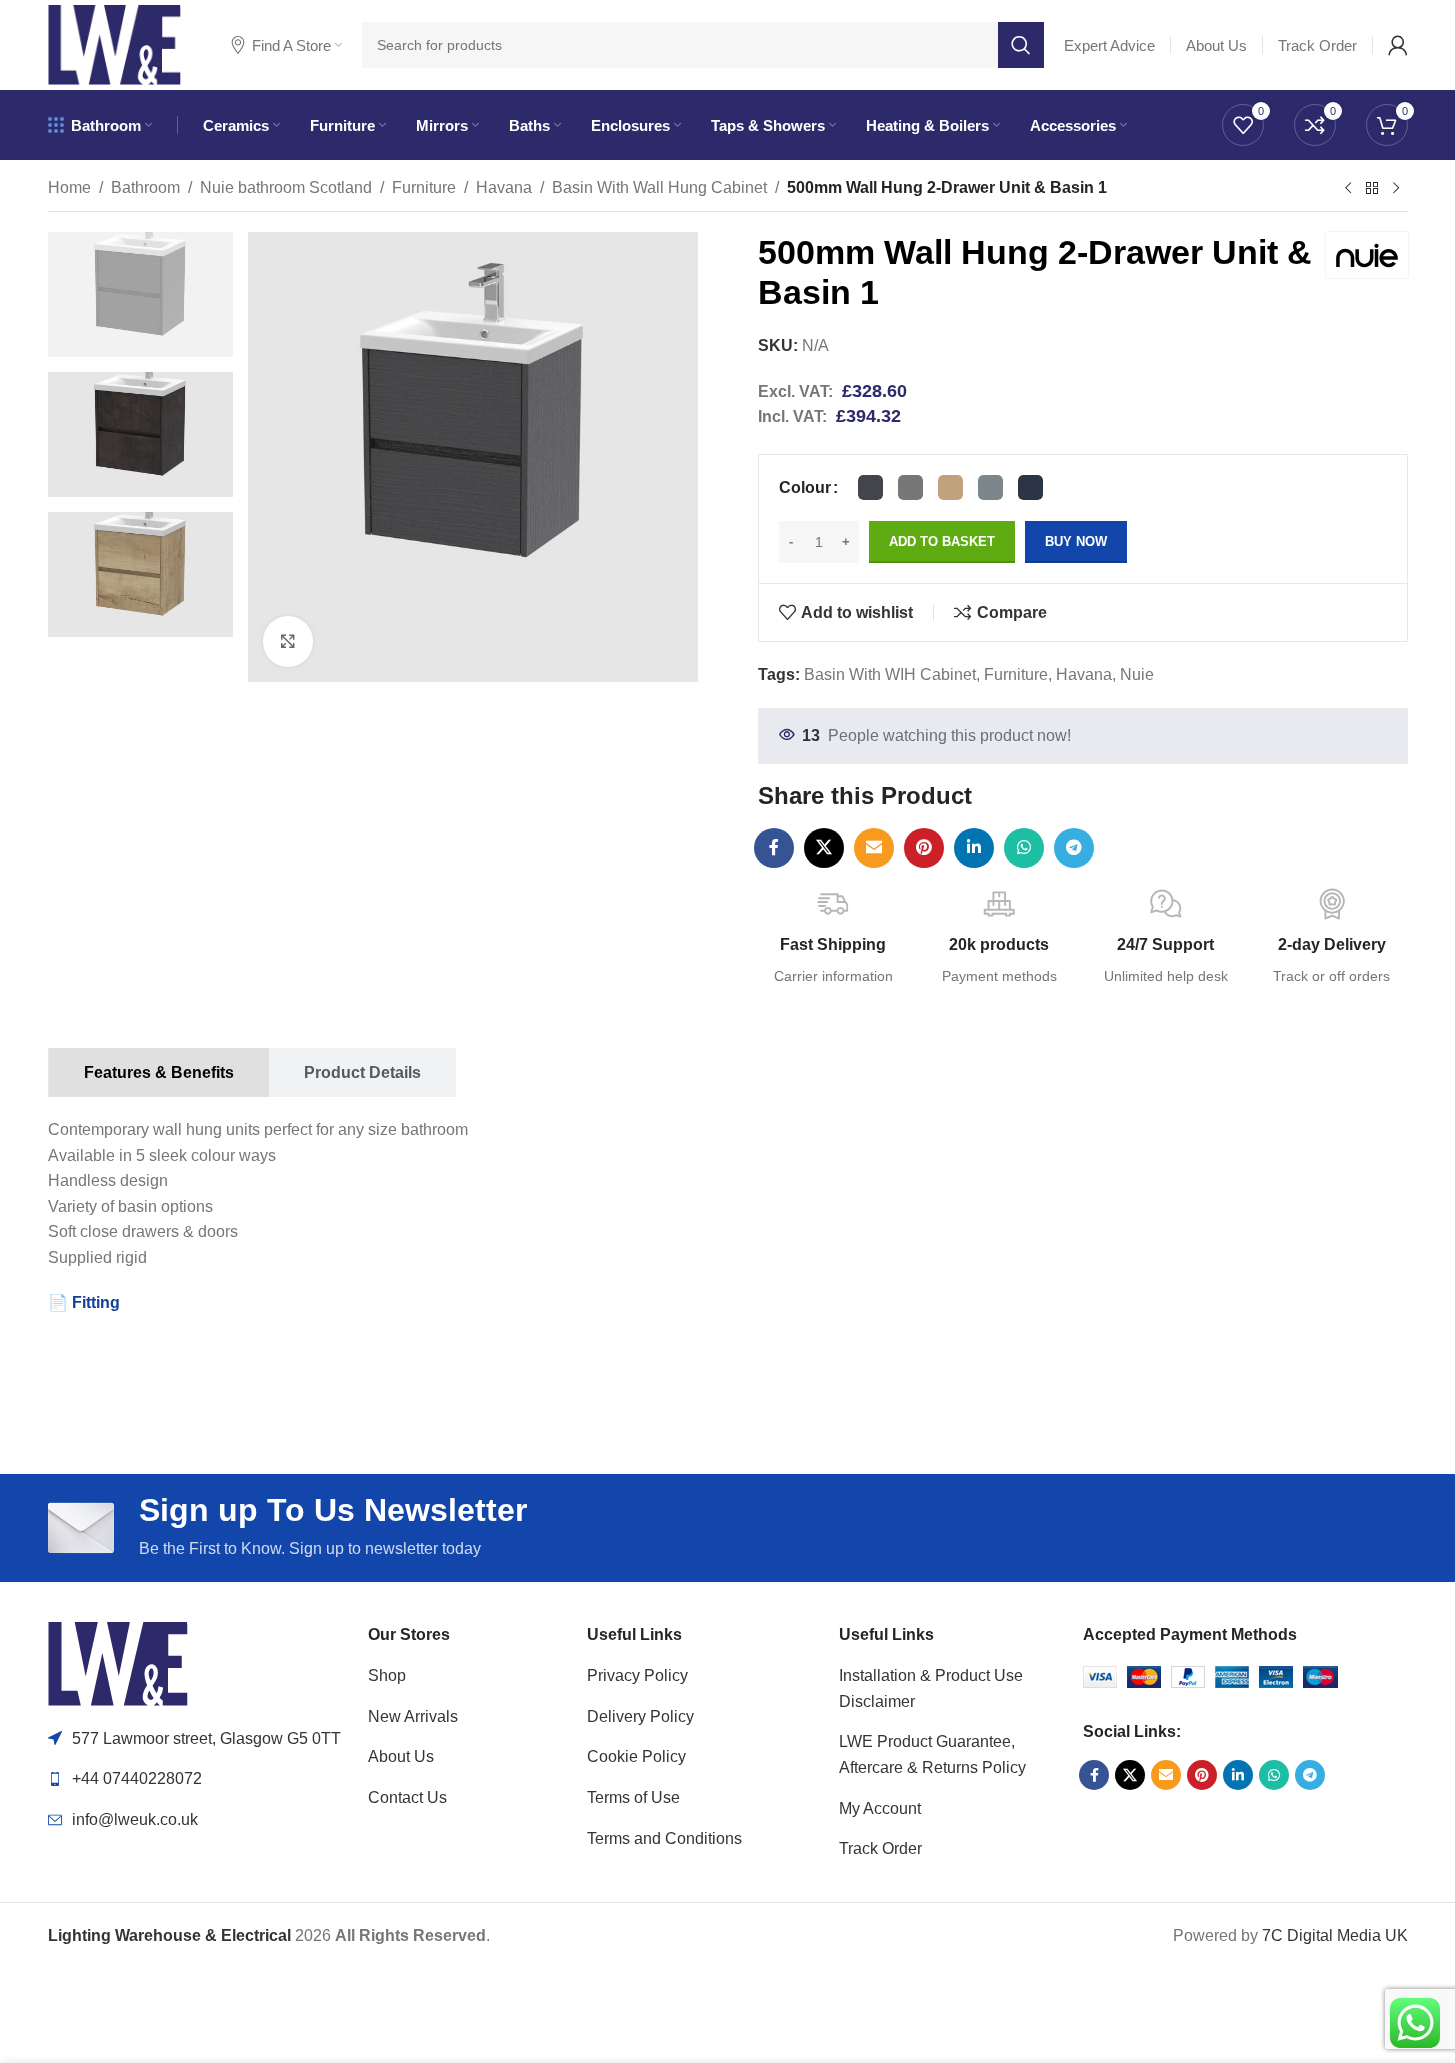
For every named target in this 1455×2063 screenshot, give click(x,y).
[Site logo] (114, 43)
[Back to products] (1372, 189)
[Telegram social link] (1074, 848)
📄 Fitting (84, 1302)
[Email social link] (874, 848)
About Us (401, 1756)
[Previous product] (1348, 189)
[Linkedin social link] (974, 848)
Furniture (424, 187)
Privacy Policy (637, 1675)
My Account (880, 1808)
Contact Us (407, 1797)
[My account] (1398, 45)
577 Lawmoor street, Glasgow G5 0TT (206, 1738)
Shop (387, 1675)
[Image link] (118, 1662)
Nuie (1137, 674)
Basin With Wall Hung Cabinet (659, 187)
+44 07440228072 (137, 1778)
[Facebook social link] (774, 848)
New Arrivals (413, 1716)
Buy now (1076, 541)
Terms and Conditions (664, 1838)
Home (69, 187)
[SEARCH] (1021, 45)
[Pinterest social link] (924, 848)
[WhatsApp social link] (1024, 848)
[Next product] (1396, 189)
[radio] (870, 487)
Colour (805, 487)
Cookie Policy (636, 1756)
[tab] (158, 1072)
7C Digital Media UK (1335, 1935)
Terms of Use (633, 1797)
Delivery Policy (640, 1716)
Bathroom (145, 187)
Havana (504, 187)
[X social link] (824, 848)
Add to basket (942, 541)
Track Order (880, 1848)
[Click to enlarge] (288, 641)
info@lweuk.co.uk (135, 1819)
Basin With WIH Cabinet (890, 674)
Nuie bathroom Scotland (286, 187)
